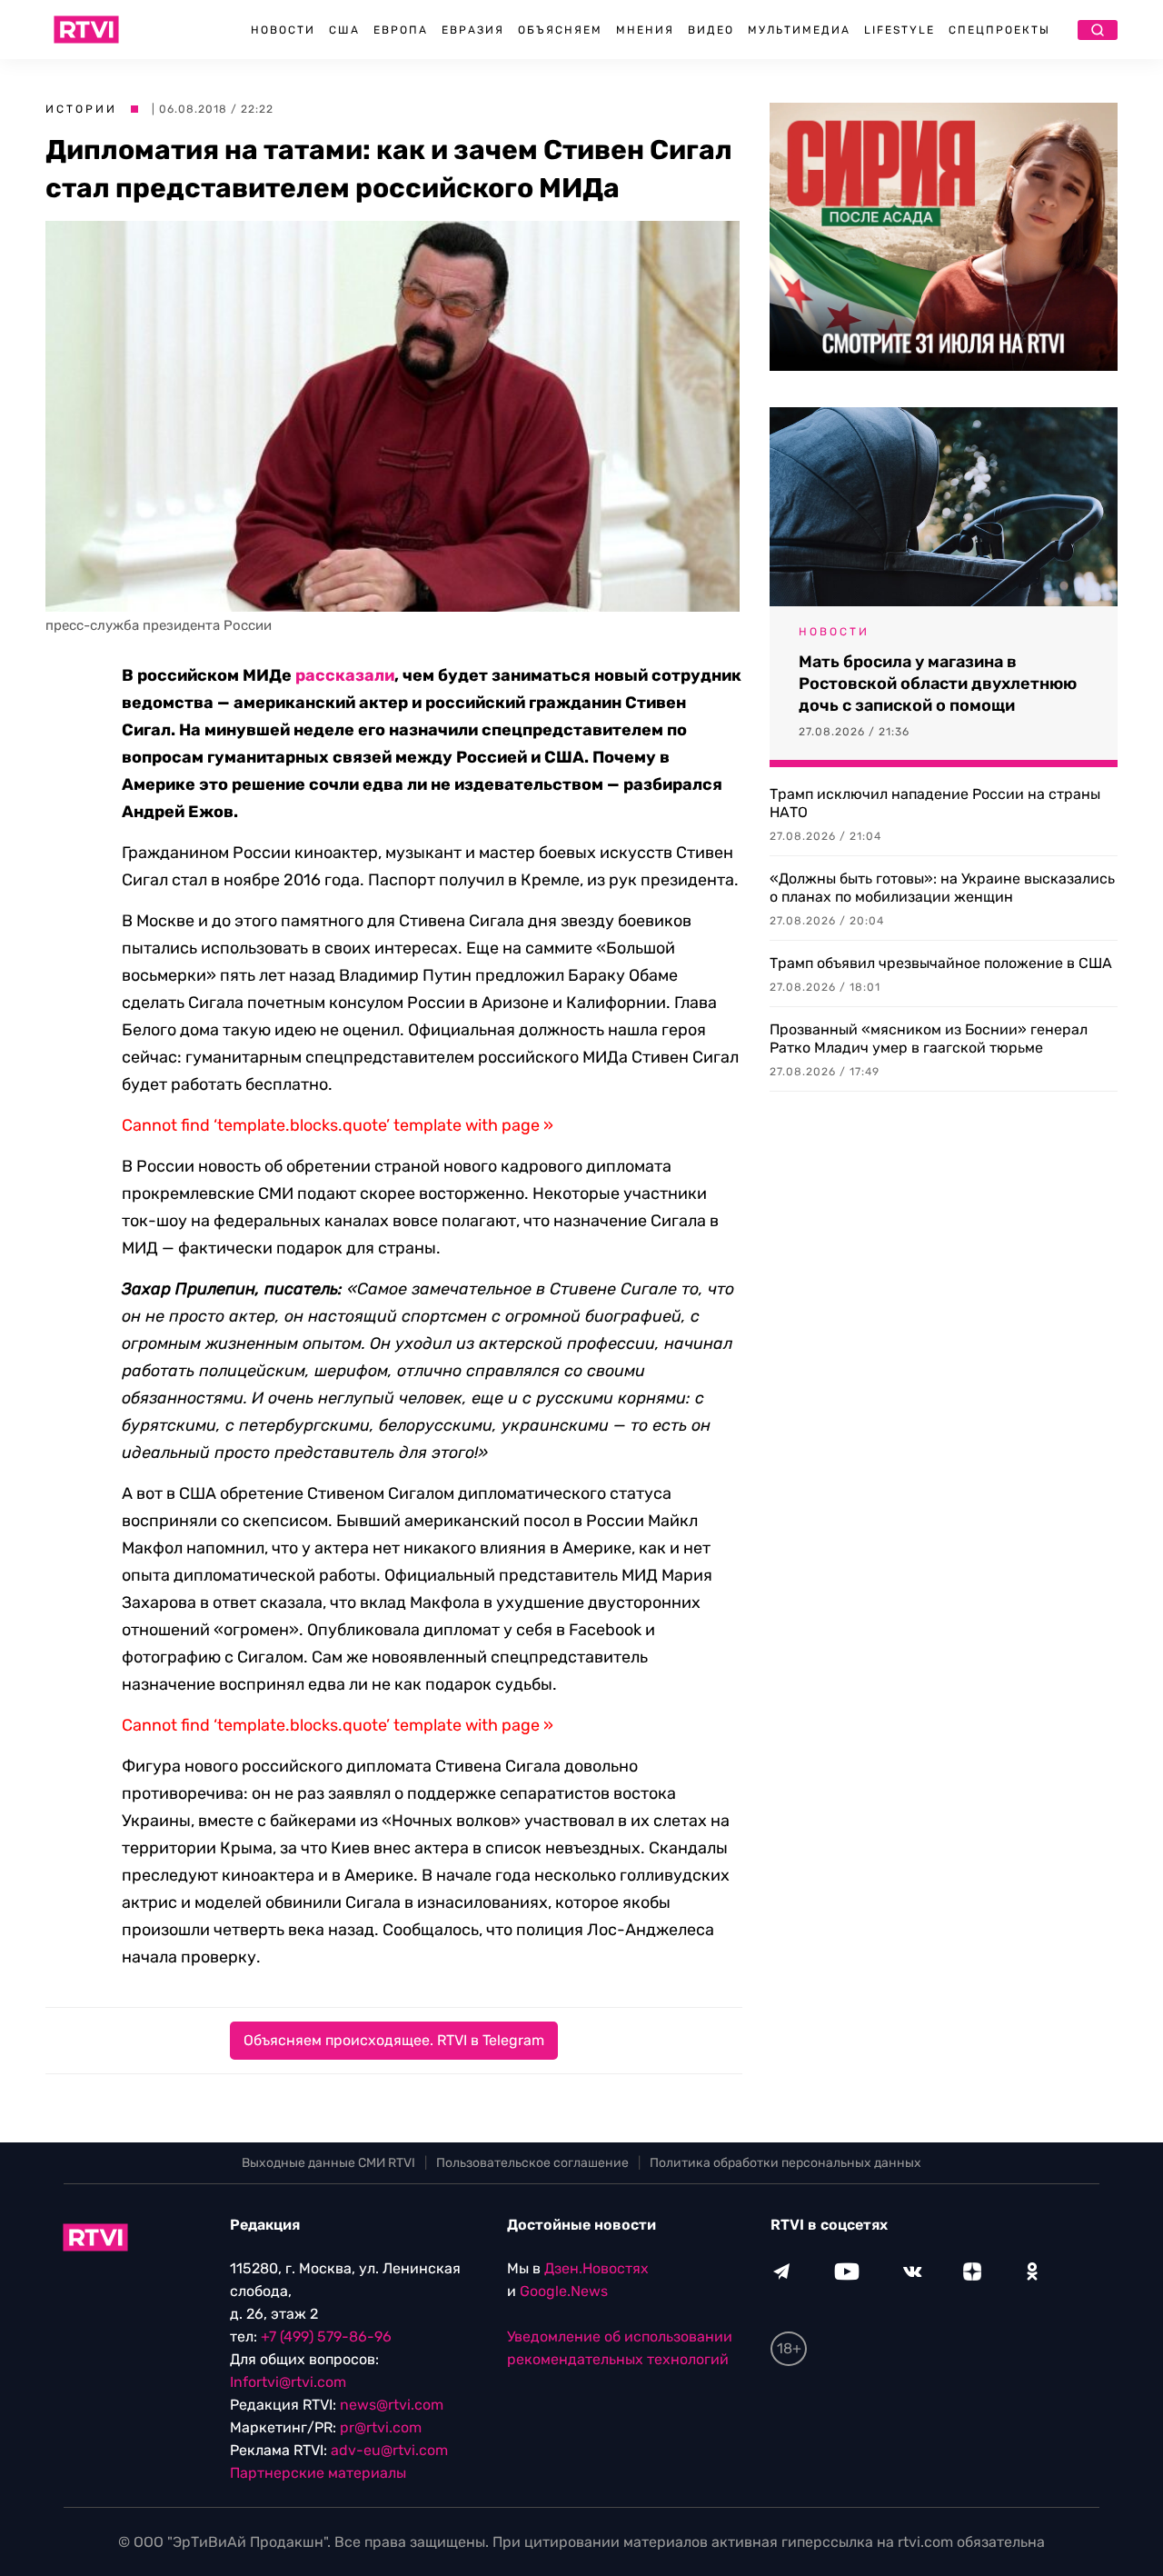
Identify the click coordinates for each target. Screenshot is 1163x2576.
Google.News (564, 2291)
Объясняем (560, 30)
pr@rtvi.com (381, 2427)
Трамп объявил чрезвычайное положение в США (941, 963)
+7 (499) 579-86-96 (326, 2336)
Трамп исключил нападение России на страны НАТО (935, 803)
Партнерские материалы (318, 2473)
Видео (711, 30)
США (344, 30)
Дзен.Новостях (596, 2268)
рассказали (345, 675)
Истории (81, 109)
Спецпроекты (999, 30)
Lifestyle (900, 30)
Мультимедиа (799, 30)
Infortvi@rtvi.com (288, 2382)
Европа (401, 30)
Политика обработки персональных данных (785, 2163)
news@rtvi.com (392, 2405)
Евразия (473, 30)
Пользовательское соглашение (532, 2163)
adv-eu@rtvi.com (389, 2450)
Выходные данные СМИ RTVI (328, 2163)
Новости (283, 30)
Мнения (645, 30)
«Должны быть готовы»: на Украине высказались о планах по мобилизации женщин (942, 888)
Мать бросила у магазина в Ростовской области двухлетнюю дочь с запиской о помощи (938, 684)
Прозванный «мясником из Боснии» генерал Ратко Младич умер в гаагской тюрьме (929, 1038)
